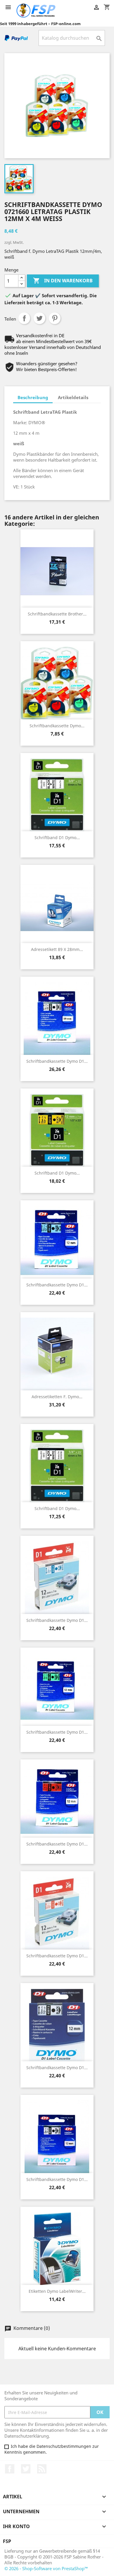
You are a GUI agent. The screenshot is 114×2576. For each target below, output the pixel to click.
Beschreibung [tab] (33, 397)
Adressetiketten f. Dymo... (57, 1397)
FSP (7, 2541)
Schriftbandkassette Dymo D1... (57, 1061)
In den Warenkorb (63, 281)
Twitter (26, 2469)
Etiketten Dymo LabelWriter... (57, 2291)
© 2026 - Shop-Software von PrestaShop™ (46, 2568)
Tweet (39, 318)
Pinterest (55, 318)
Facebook (10, 2469)
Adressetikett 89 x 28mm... (57, 949)
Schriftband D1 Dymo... (57, 837)
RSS (42, 2469)
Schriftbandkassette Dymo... (57, 726)
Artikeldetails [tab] (73, 397)
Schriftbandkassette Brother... (57, 614)
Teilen (24, 318)
